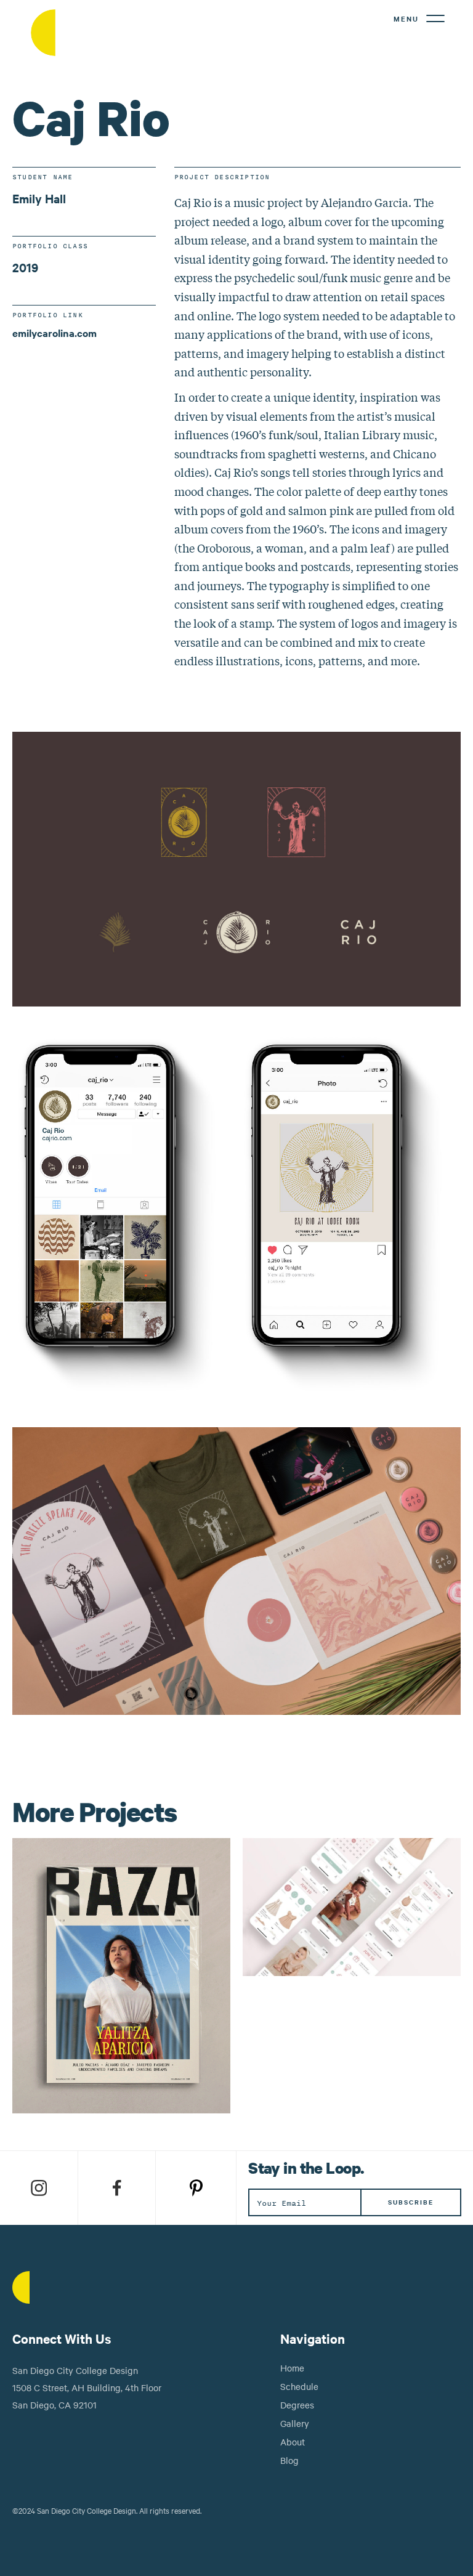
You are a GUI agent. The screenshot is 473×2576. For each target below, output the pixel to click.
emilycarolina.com (55, 333)
